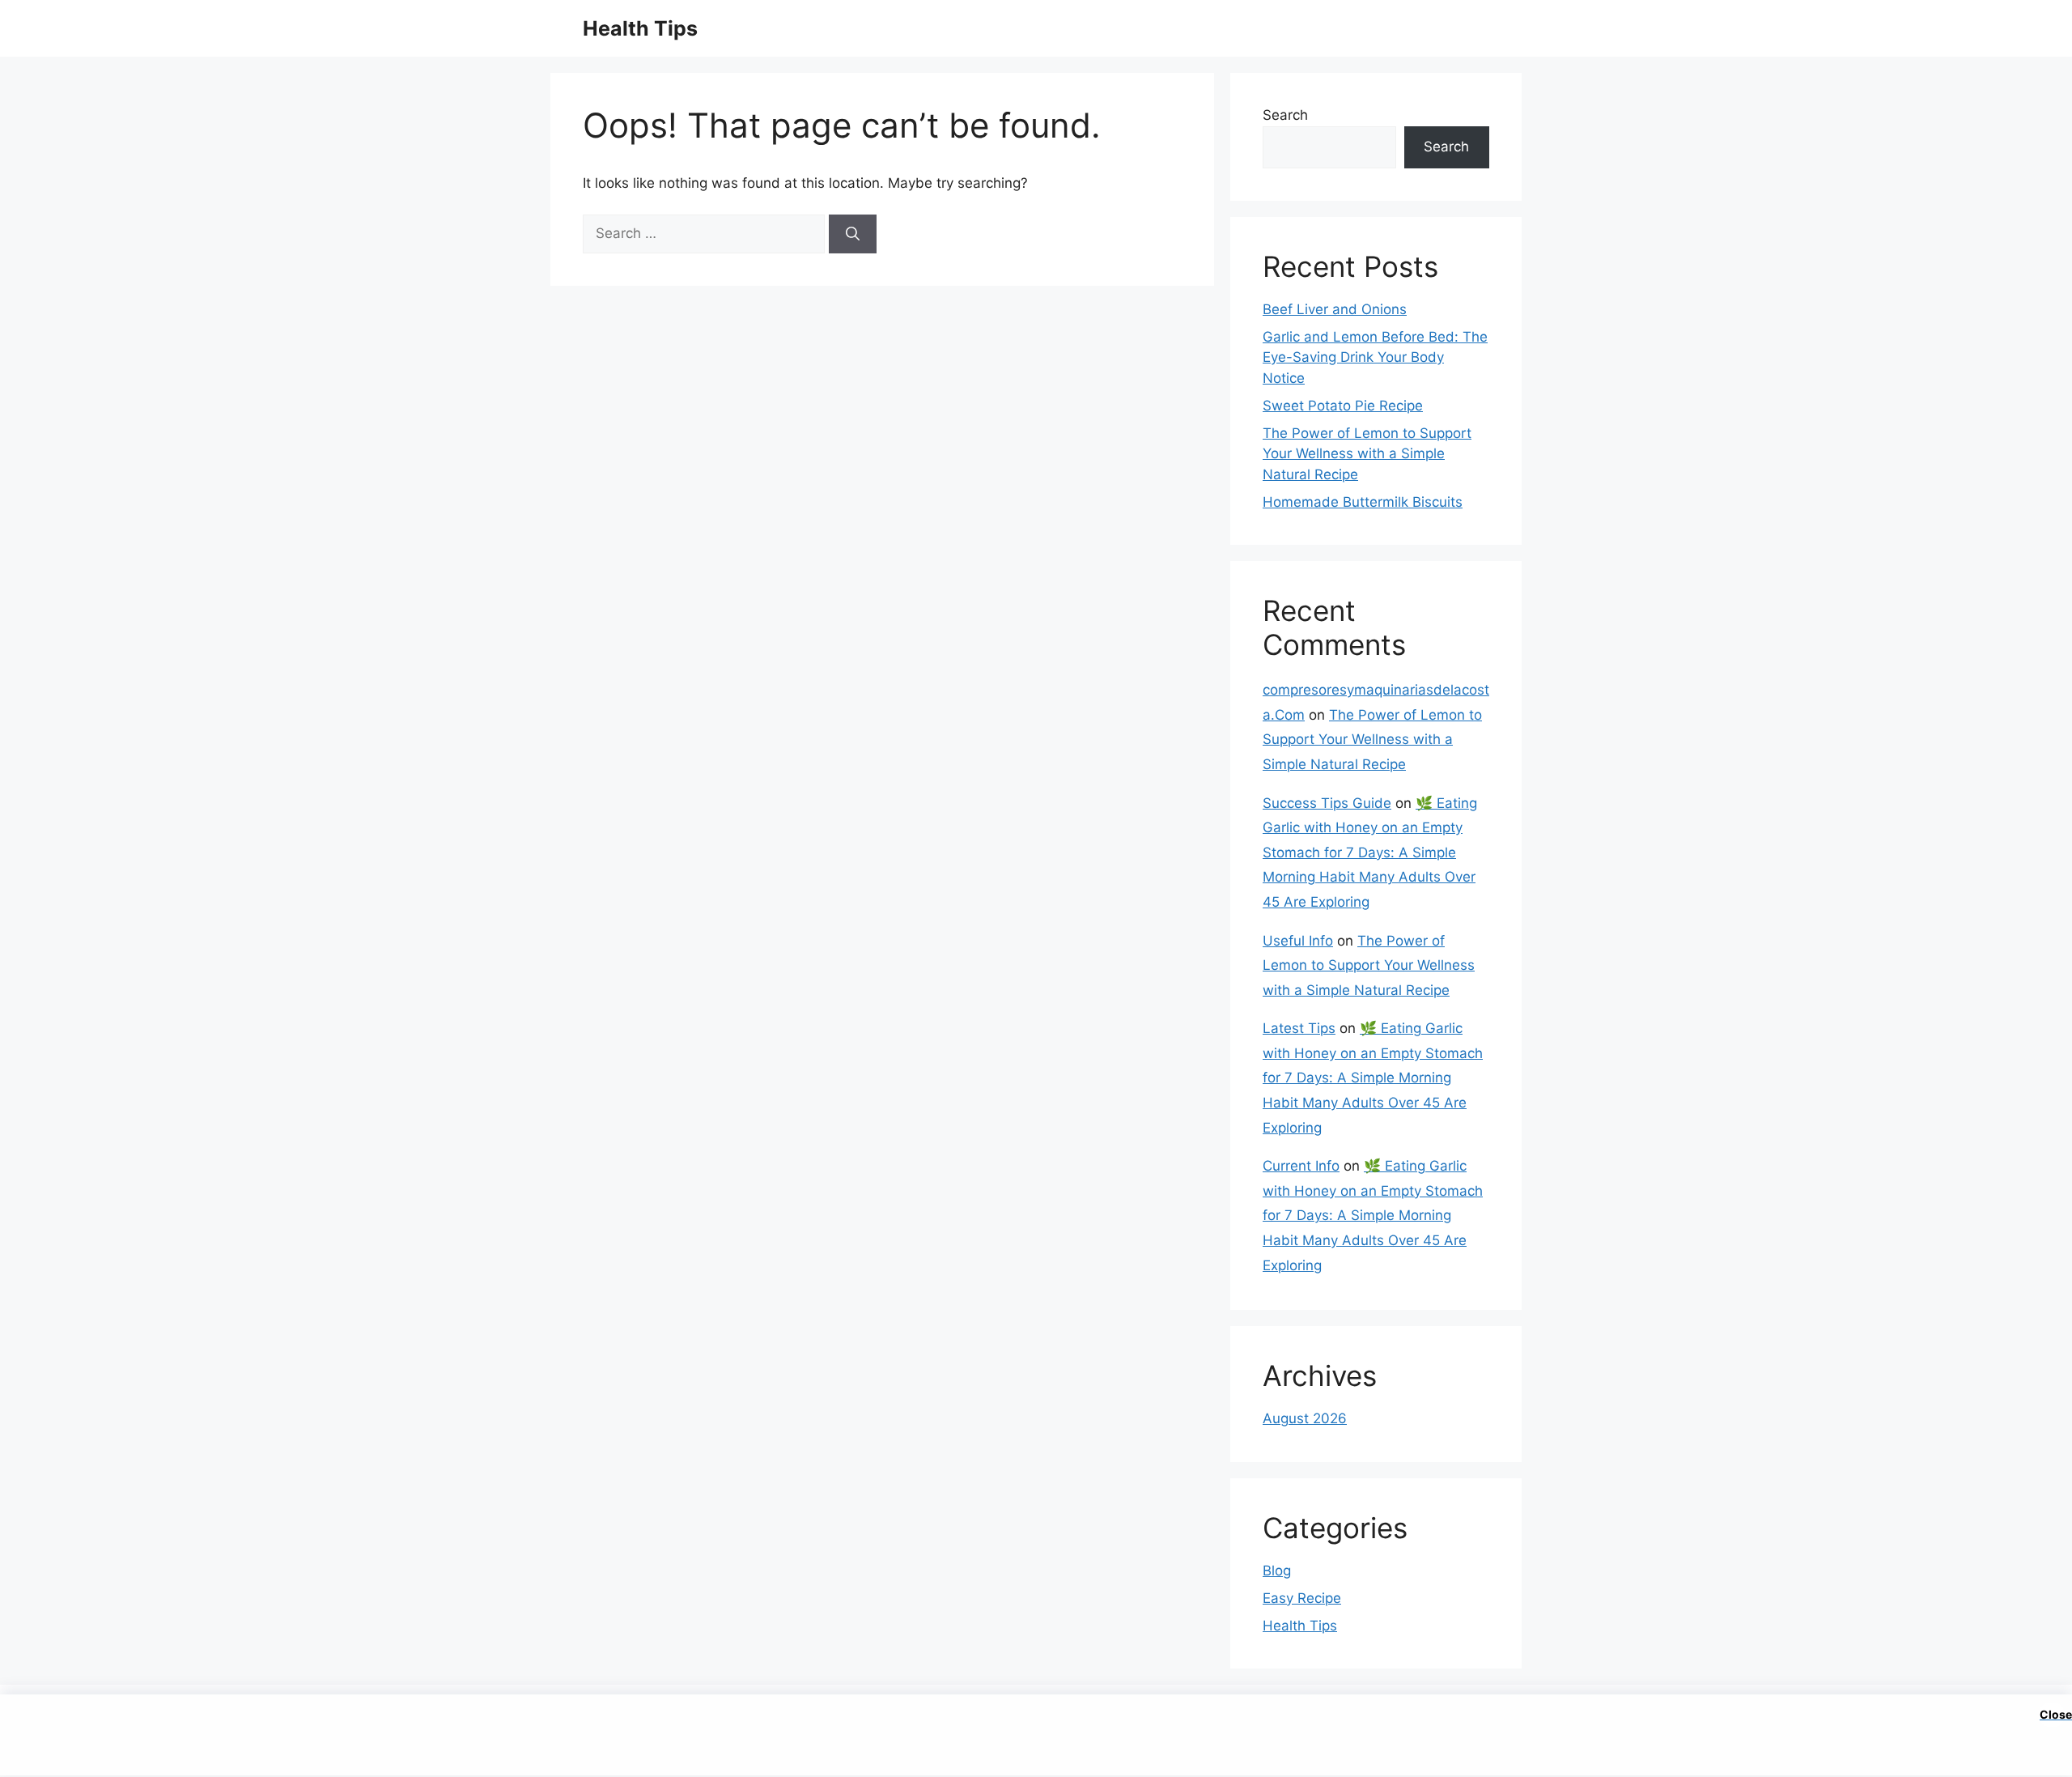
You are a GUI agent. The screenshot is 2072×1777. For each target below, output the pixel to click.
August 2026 (1305, 1418)
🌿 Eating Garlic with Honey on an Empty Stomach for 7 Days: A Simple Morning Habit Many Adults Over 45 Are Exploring (1370, 852)
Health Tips (640, 28)
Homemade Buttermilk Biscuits (1363, 502)
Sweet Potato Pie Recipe (1343, 406)
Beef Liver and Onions (1335, 309)
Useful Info (1298, 941)
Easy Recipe (1302, 1598)
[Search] (853, 234)
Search (1285, 115)
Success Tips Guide (1327, 803)
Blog (1277, 1571)
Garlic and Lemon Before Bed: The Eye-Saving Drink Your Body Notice (1375, 357)
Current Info (1301, 1166)
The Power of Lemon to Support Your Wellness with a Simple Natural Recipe (1367, 454)
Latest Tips (1299, 1028)
